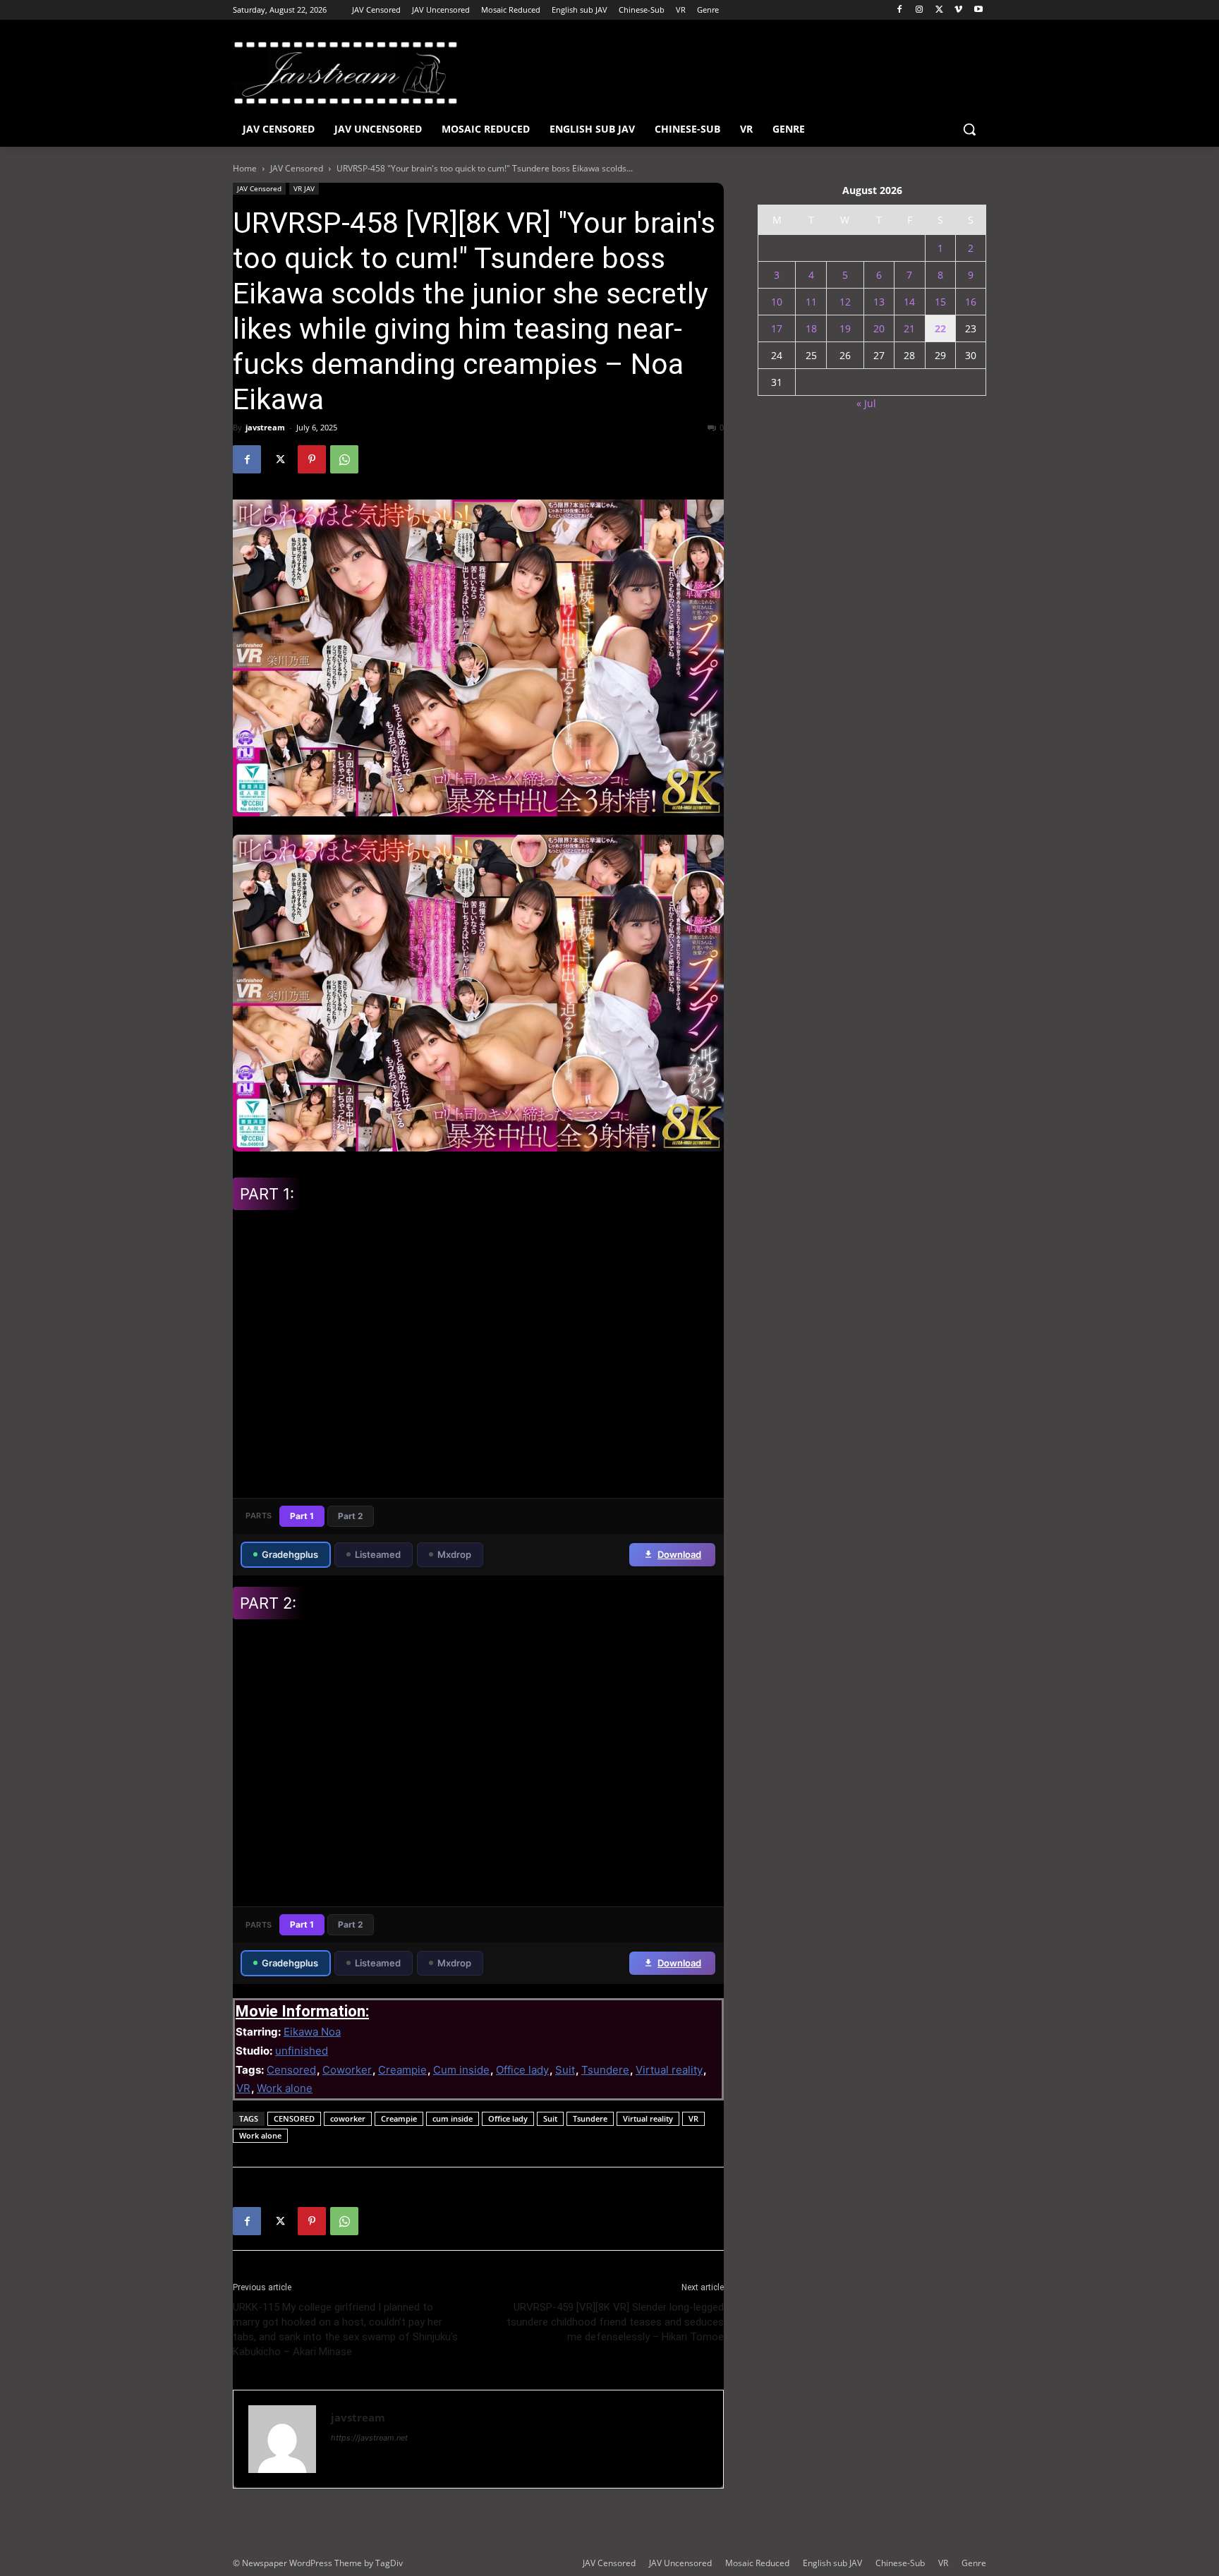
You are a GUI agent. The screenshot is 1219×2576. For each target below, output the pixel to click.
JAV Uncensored (680, 2563)
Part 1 (302, 1516)
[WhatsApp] (344, 459)
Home (245, 168)
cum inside (453, 2118)
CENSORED (294, 2118)
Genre (974, 2563)
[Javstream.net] (346, 73)
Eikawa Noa (312, 2032)
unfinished (302, 2051)
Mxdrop (454, 1554)
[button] (969, 129)
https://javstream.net (369, 2438)
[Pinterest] (312, 459)
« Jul (866, 403)
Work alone (285, 2088)
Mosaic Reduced (757, 2563)
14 (909, 302)
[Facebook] (900, 10)
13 (879, 302)
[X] (939, 10)
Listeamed (378, 1554)
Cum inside (461, 2070)
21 (909, 328)
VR (243, 2088)
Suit (565, 2070)
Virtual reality (669, 2070)
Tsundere (605, 2070)
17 (777, 328)
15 (940, 302)
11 (811, 302)
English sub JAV (832, 2563)
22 (940, 328)
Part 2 (351, 1516)
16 (971, 302)
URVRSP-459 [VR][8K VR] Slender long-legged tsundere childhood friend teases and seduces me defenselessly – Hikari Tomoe (615, 2322)
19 (845, 328)
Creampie (402, 2070)
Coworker (347, 2070)
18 (811, 328)
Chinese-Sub (900, 2563)
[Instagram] (920, 10)
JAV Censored (297, 168)
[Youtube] (978, 10)
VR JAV (304, 188)
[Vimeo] (958, 10)
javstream (265, 427)
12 (845, 302)
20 (879, 328)
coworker (348, 2118)
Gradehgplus (290, 1554)
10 (777, 302)
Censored (291, 2070)
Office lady (522, 2070)
